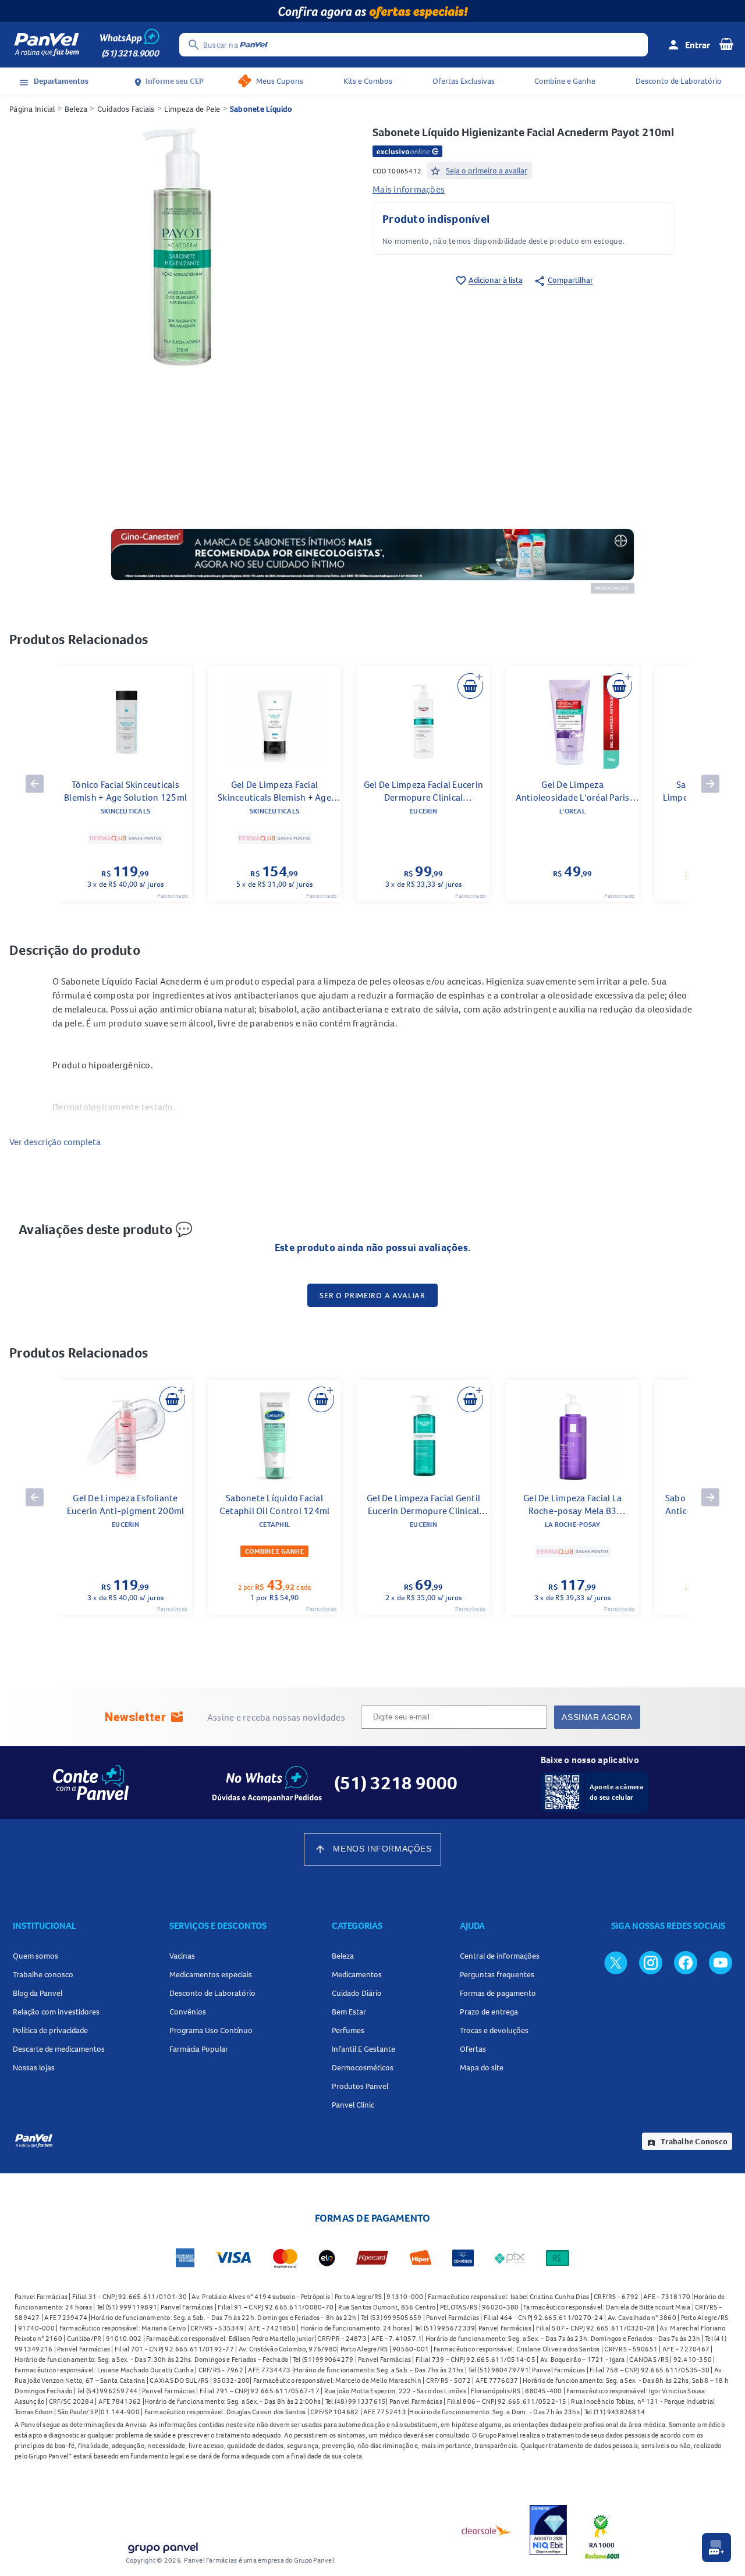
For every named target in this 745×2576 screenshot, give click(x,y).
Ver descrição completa (55, 1142)
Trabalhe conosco (43, 1974)
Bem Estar (349, 2012)
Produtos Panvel (360, 2086)
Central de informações (500, 1956)
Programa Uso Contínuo (211, 2030)
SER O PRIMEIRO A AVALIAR (372, 1295)
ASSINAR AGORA (597, 1717)
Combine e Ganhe (565, 81)
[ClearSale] (487, 2530)
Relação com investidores (56, 2012)
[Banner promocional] (372, 11)
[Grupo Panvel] (162, 2545)
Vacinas (182, 1956)
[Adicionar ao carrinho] (470, 686)
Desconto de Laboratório (679, 81)
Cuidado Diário (357, 1993)
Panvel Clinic (353, 2105)
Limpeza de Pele (192, 109)
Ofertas (473, 2049)
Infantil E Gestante (363, 2049)
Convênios (188, 2012)
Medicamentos (357, 1974)
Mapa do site (482, 2067)
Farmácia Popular (199, 2049)
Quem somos (36, 1956)
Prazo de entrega (489, 2012)
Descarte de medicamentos (59, 2049)
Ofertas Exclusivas (464, 81)
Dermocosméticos (363, 2067)
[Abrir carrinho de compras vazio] (726, 44)
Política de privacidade (50, 2030)
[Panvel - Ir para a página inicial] (47, 45)
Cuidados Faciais (126, 109)
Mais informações (409, 189)
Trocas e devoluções (494, 2030)
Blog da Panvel (38, 1993)
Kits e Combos (368, 81)
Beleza (76, 109)
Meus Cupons (280, 81)
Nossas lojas (34, 2067)
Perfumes (348, 2030)
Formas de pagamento (498, 1993)
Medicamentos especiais (211, 1974)
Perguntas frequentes (497, 1974)
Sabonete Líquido (261, 109)
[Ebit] (548, 2530)
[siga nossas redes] (616, 1962)
